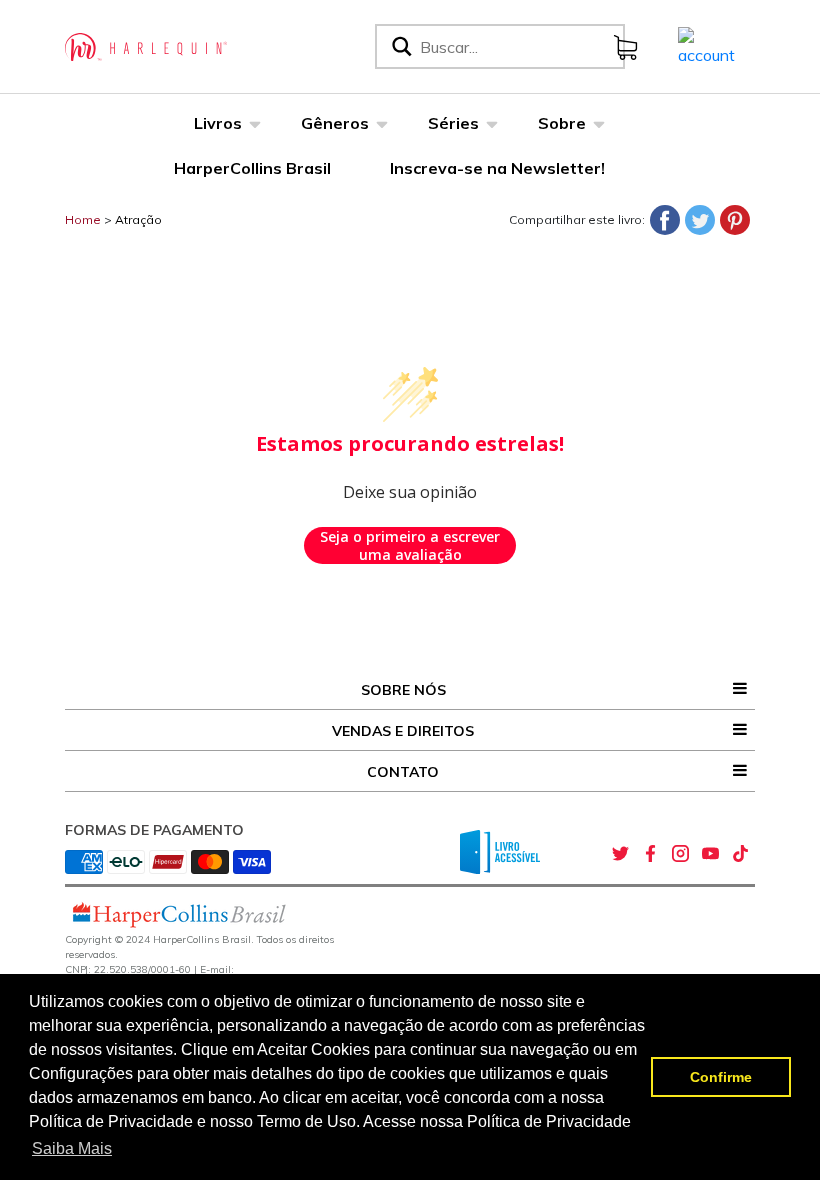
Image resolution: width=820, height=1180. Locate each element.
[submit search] (400, 46)
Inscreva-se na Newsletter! (497, 168)
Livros (218, 123)
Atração (138, 219)
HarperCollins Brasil (252, 168)
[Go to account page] (706, 45)
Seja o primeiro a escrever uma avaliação (410, 545)
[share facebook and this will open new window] (650, 854)
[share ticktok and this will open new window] (740, 854)
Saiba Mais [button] (72, 1148)
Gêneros (335, 123)
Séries (453, 123)
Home (83, 219)
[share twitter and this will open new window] (620, 854)
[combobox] (518, 46)
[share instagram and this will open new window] (680, 854)
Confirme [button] (721, 1077)
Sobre (562, 123)
